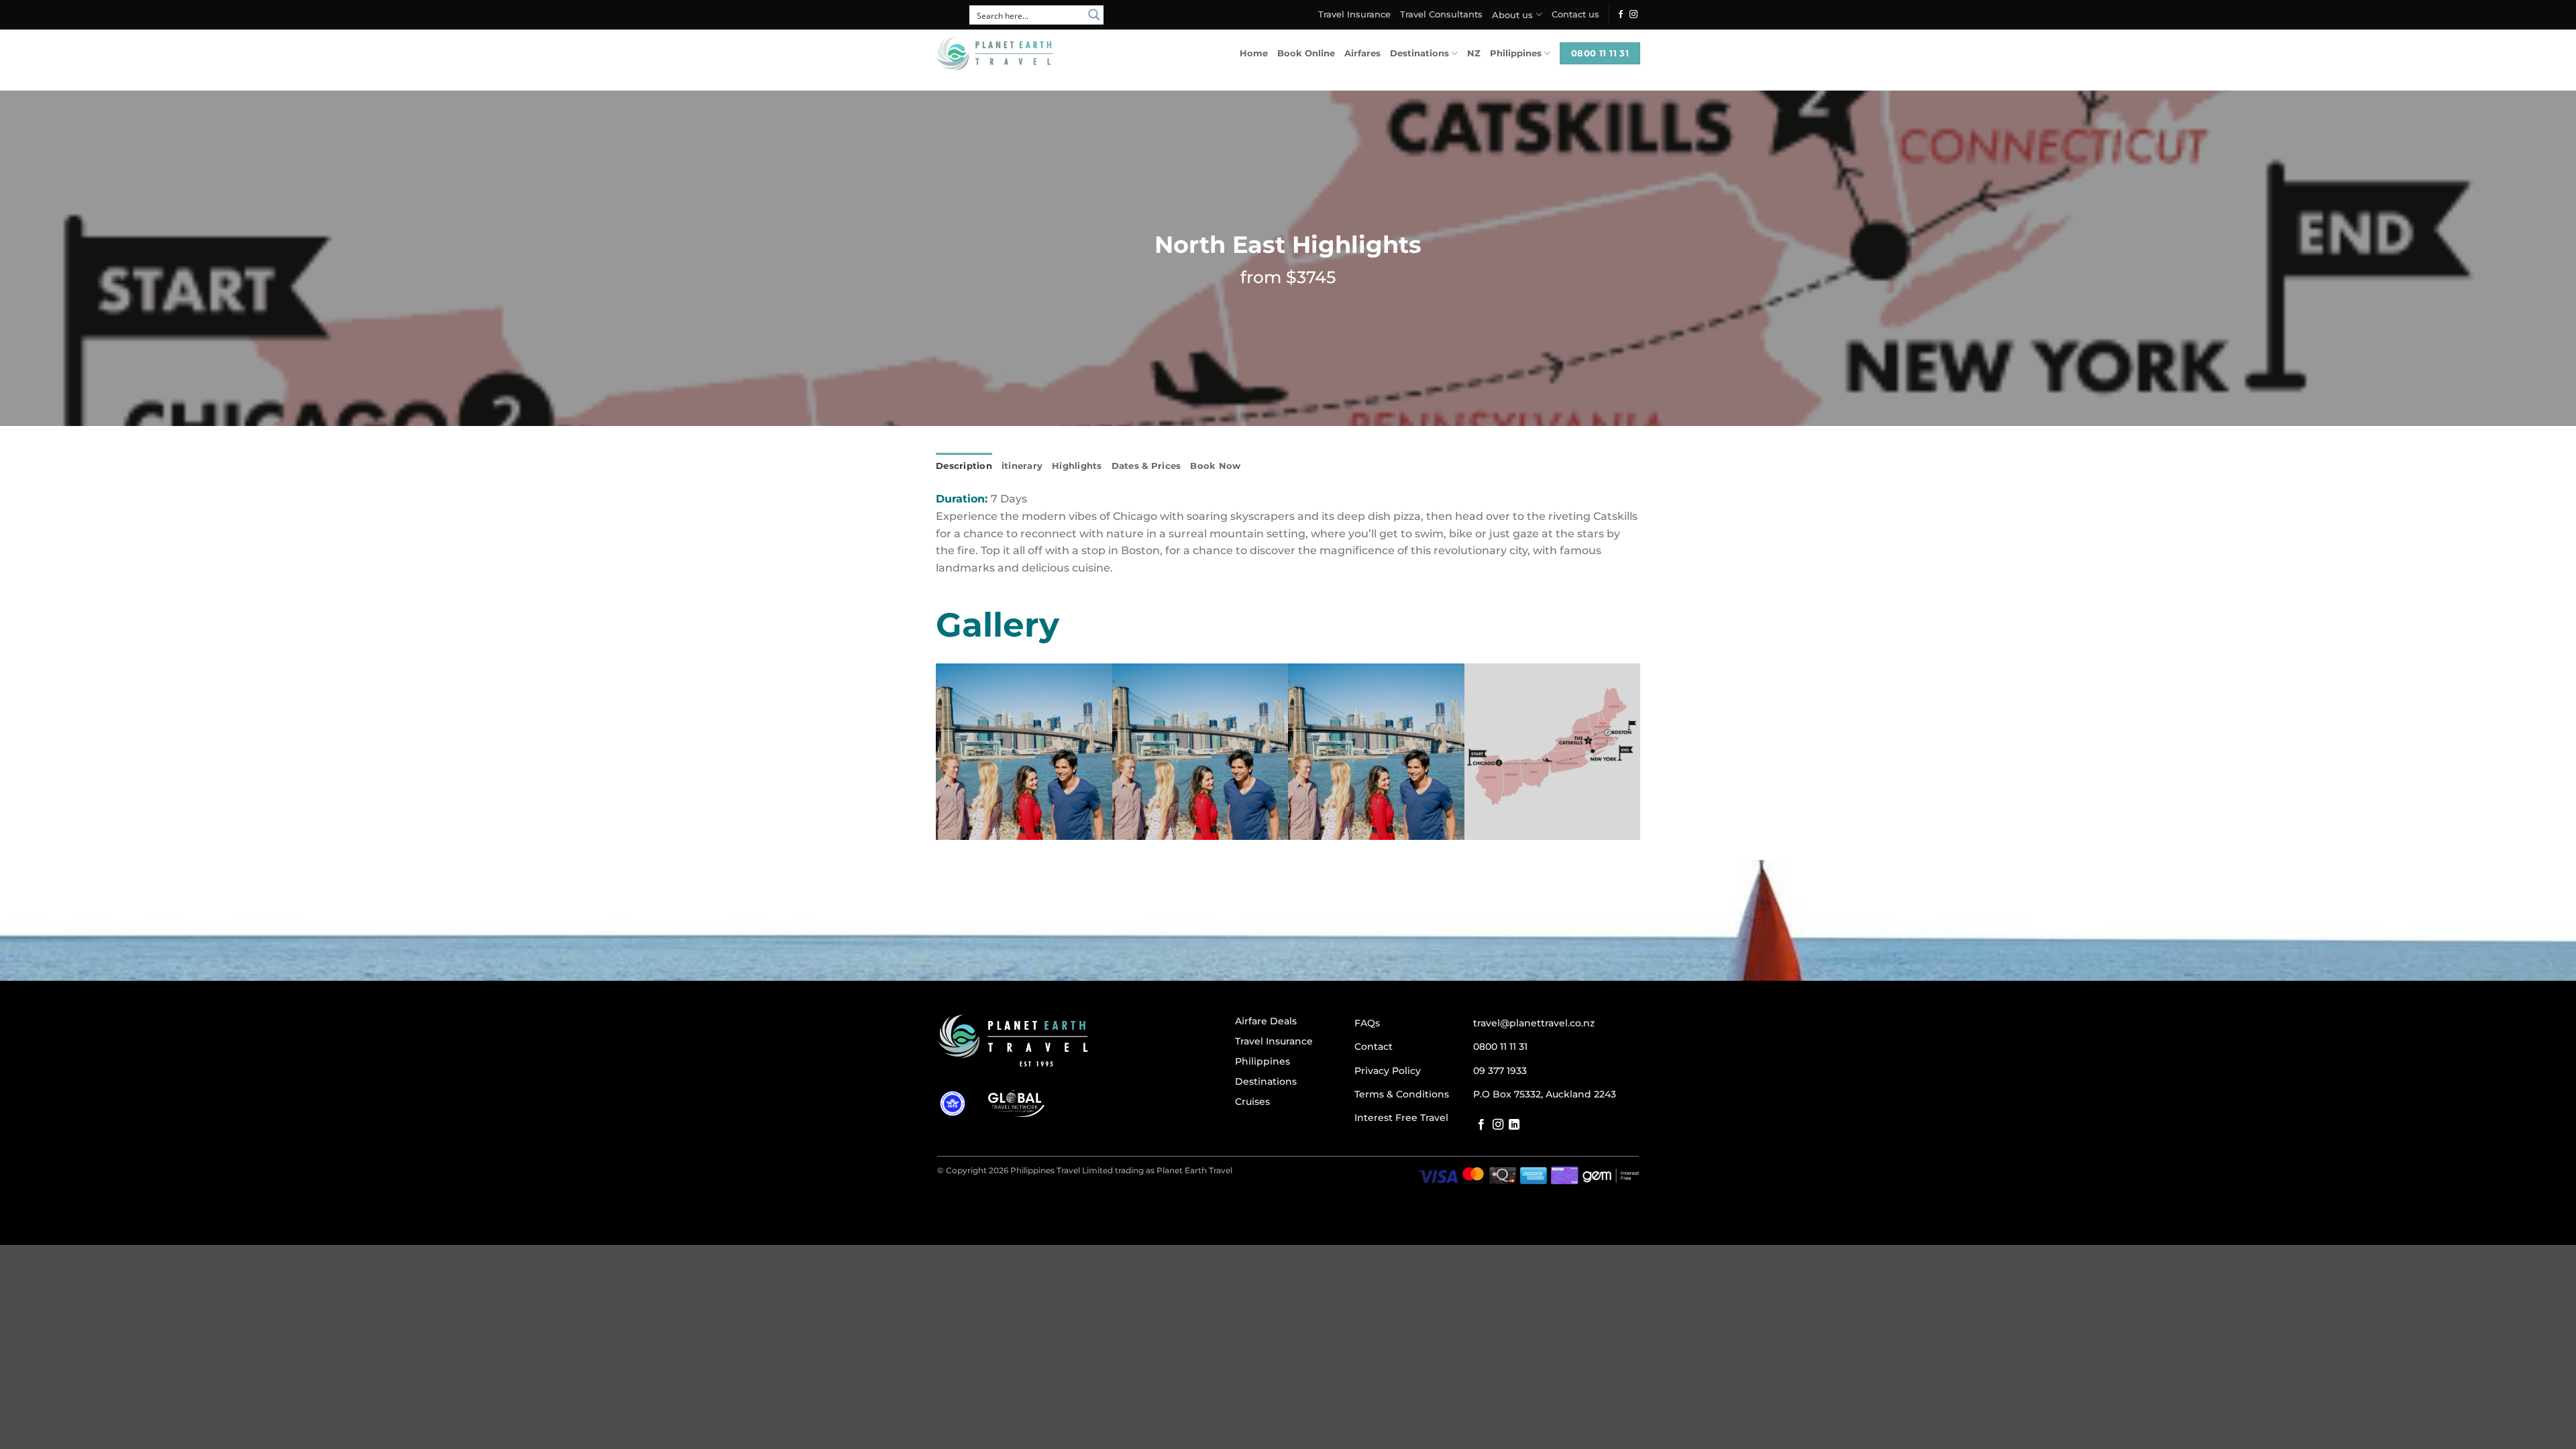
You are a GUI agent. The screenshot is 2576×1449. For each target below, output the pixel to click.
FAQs (1367, 1023)
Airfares (1362, 53)
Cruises (1252, 1102)
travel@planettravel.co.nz (1534, 1023)
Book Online (1306, 53)
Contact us (1575, 14)
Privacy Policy (1388, 1071)
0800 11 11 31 (1500, 1046)
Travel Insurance (1354, 14)
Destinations (1419, 53)
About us (1512, 15)
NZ (1474, 53)
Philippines (1516, 53)
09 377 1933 (1500, 1071)
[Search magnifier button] (1094, 15)
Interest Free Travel (1401, 1118)
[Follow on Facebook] (1621, 15)
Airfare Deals (1266, 1021)
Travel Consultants (1441, 14)
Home (1254, 53)
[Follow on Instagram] (1633, 15)
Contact (1374, 1046)
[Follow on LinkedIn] (1514, 1125)
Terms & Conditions (1402, 1094)
